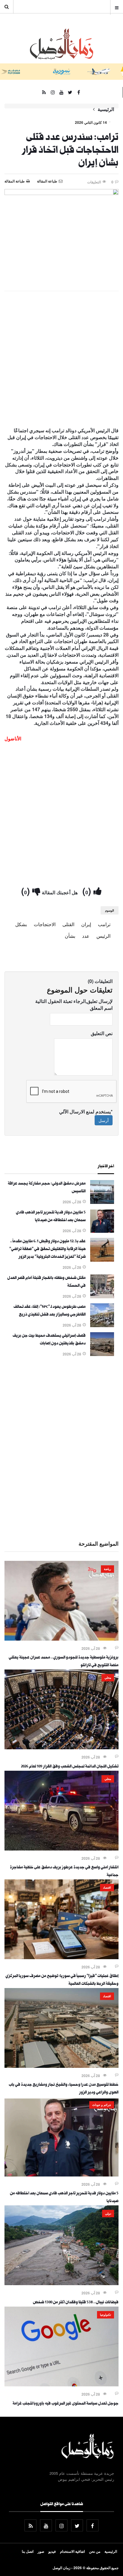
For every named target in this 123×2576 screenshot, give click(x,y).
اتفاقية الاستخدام (72, 2551)
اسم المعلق (101, 1008)
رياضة (107, 1569)
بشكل (21, 924)
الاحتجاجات (45, 924)
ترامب (104, 924)
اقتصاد (107, 1887)
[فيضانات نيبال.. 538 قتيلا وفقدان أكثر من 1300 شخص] (61, 2283)
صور (41, 2551)
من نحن (95, 2551)
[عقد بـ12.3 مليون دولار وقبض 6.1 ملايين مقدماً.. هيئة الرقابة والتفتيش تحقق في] (102, 1260)
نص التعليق (102, 1033)
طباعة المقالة (15, 181)
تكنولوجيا (106, 2315)
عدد (86, 936)
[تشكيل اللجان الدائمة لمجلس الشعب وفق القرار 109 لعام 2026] (61, 1748)
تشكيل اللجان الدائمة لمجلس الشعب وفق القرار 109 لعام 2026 (70, 1767)
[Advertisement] (61, 360)
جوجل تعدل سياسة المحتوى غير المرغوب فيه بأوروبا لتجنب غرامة (66, 2404)
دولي (108, 2213)
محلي (108, 1678)
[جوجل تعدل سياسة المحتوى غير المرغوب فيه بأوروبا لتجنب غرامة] (61, 2385)
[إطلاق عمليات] (61, 1957)
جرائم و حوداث (102, 2105)
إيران (86, 924)
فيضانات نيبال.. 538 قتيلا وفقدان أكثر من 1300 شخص (76, 2303)
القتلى (68, 924)
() (88, 891)
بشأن (70, 936)
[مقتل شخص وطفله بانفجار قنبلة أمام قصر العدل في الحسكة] (102, 1296)
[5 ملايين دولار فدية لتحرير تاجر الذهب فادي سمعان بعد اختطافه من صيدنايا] (102, 1231)
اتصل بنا (28, 2551)
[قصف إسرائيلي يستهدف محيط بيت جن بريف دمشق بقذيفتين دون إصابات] (102, 1354)
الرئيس (103, 936)
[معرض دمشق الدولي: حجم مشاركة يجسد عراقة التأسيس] (102, 1202)
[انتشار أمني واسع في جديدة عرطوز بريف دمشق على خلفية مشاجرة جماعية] (61, 1849)
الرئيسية (106, 109)
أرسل (104, 1120)
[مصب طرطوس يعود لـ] (102, 1325)
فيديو (52, 2551)
